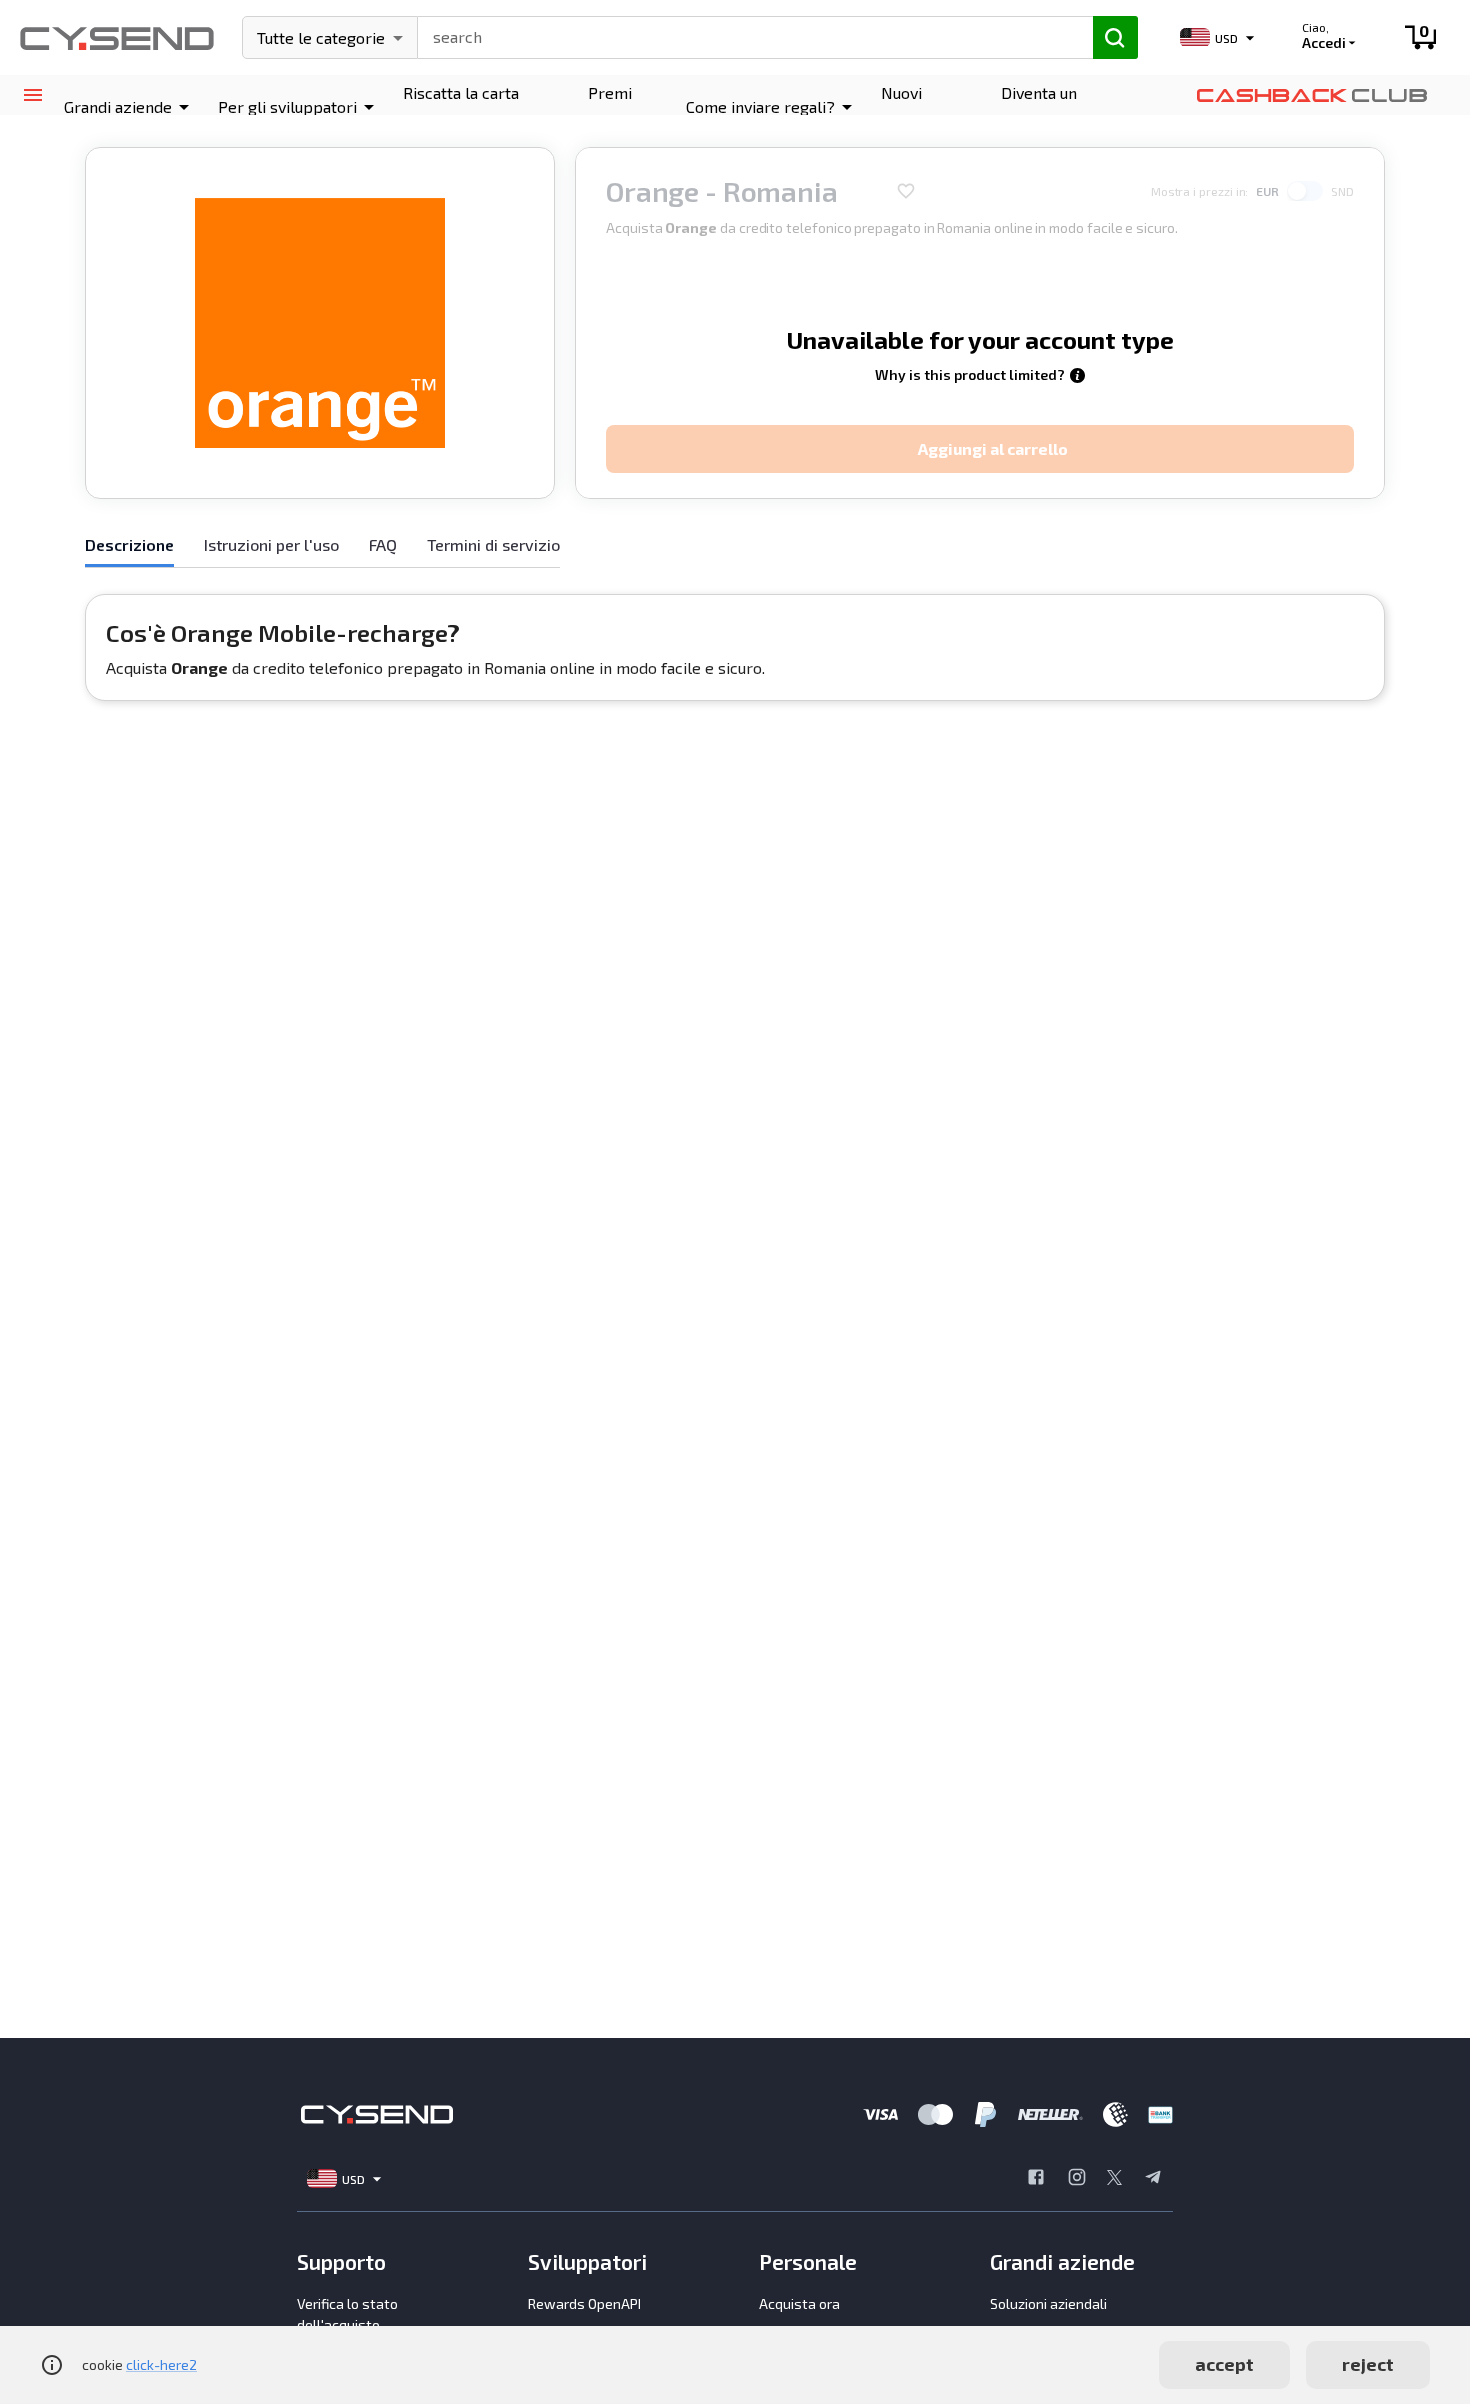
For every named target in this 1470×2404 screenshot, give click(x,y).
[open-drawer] (32, 95)
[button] (130, 107)
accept (1224, 2364)
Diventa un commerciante (1053, 106)
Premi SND (610, 106)
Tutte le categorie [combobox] (321, 37)
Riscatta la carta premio (461, 106)
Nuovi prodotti (911, 106)
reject (1368, 2364)
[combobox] (746, 35)
